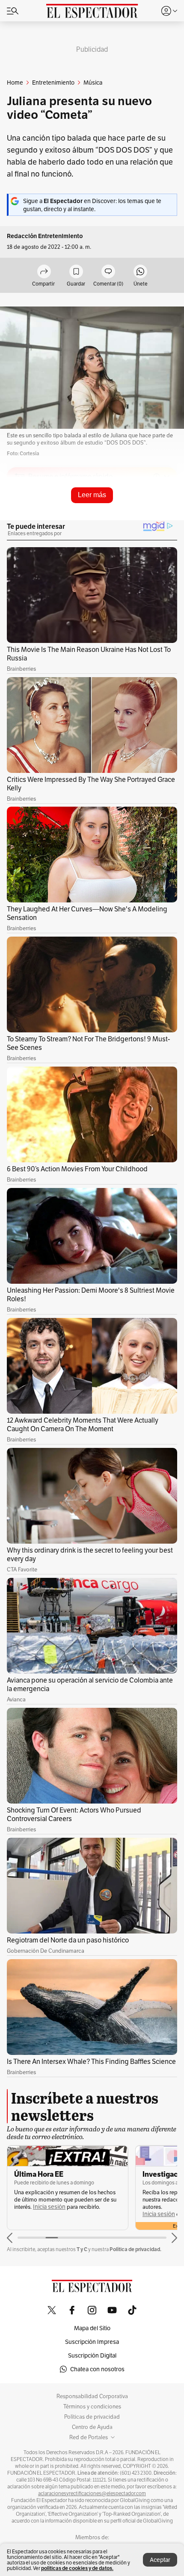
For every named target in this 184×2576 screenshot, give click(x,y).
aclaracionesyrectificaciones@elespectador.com (92, 2493)
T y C (82, 2249)
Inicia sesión (49, 2207)
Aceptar (160, 2560)
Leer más (92, 495)
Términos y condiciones (92, 2407)
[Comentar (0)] (108, 272)
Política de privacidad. (135, 2249)
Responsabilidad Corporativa (92, 2396)
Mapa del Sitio (92, 2328)
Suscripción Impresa (92, 2342)
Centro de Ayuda (92, 2427)
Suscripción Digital (92, 2355)
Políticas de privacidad (92, 2417)
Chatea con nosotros (97, 2369)
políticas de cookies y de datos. (77, 2568)
